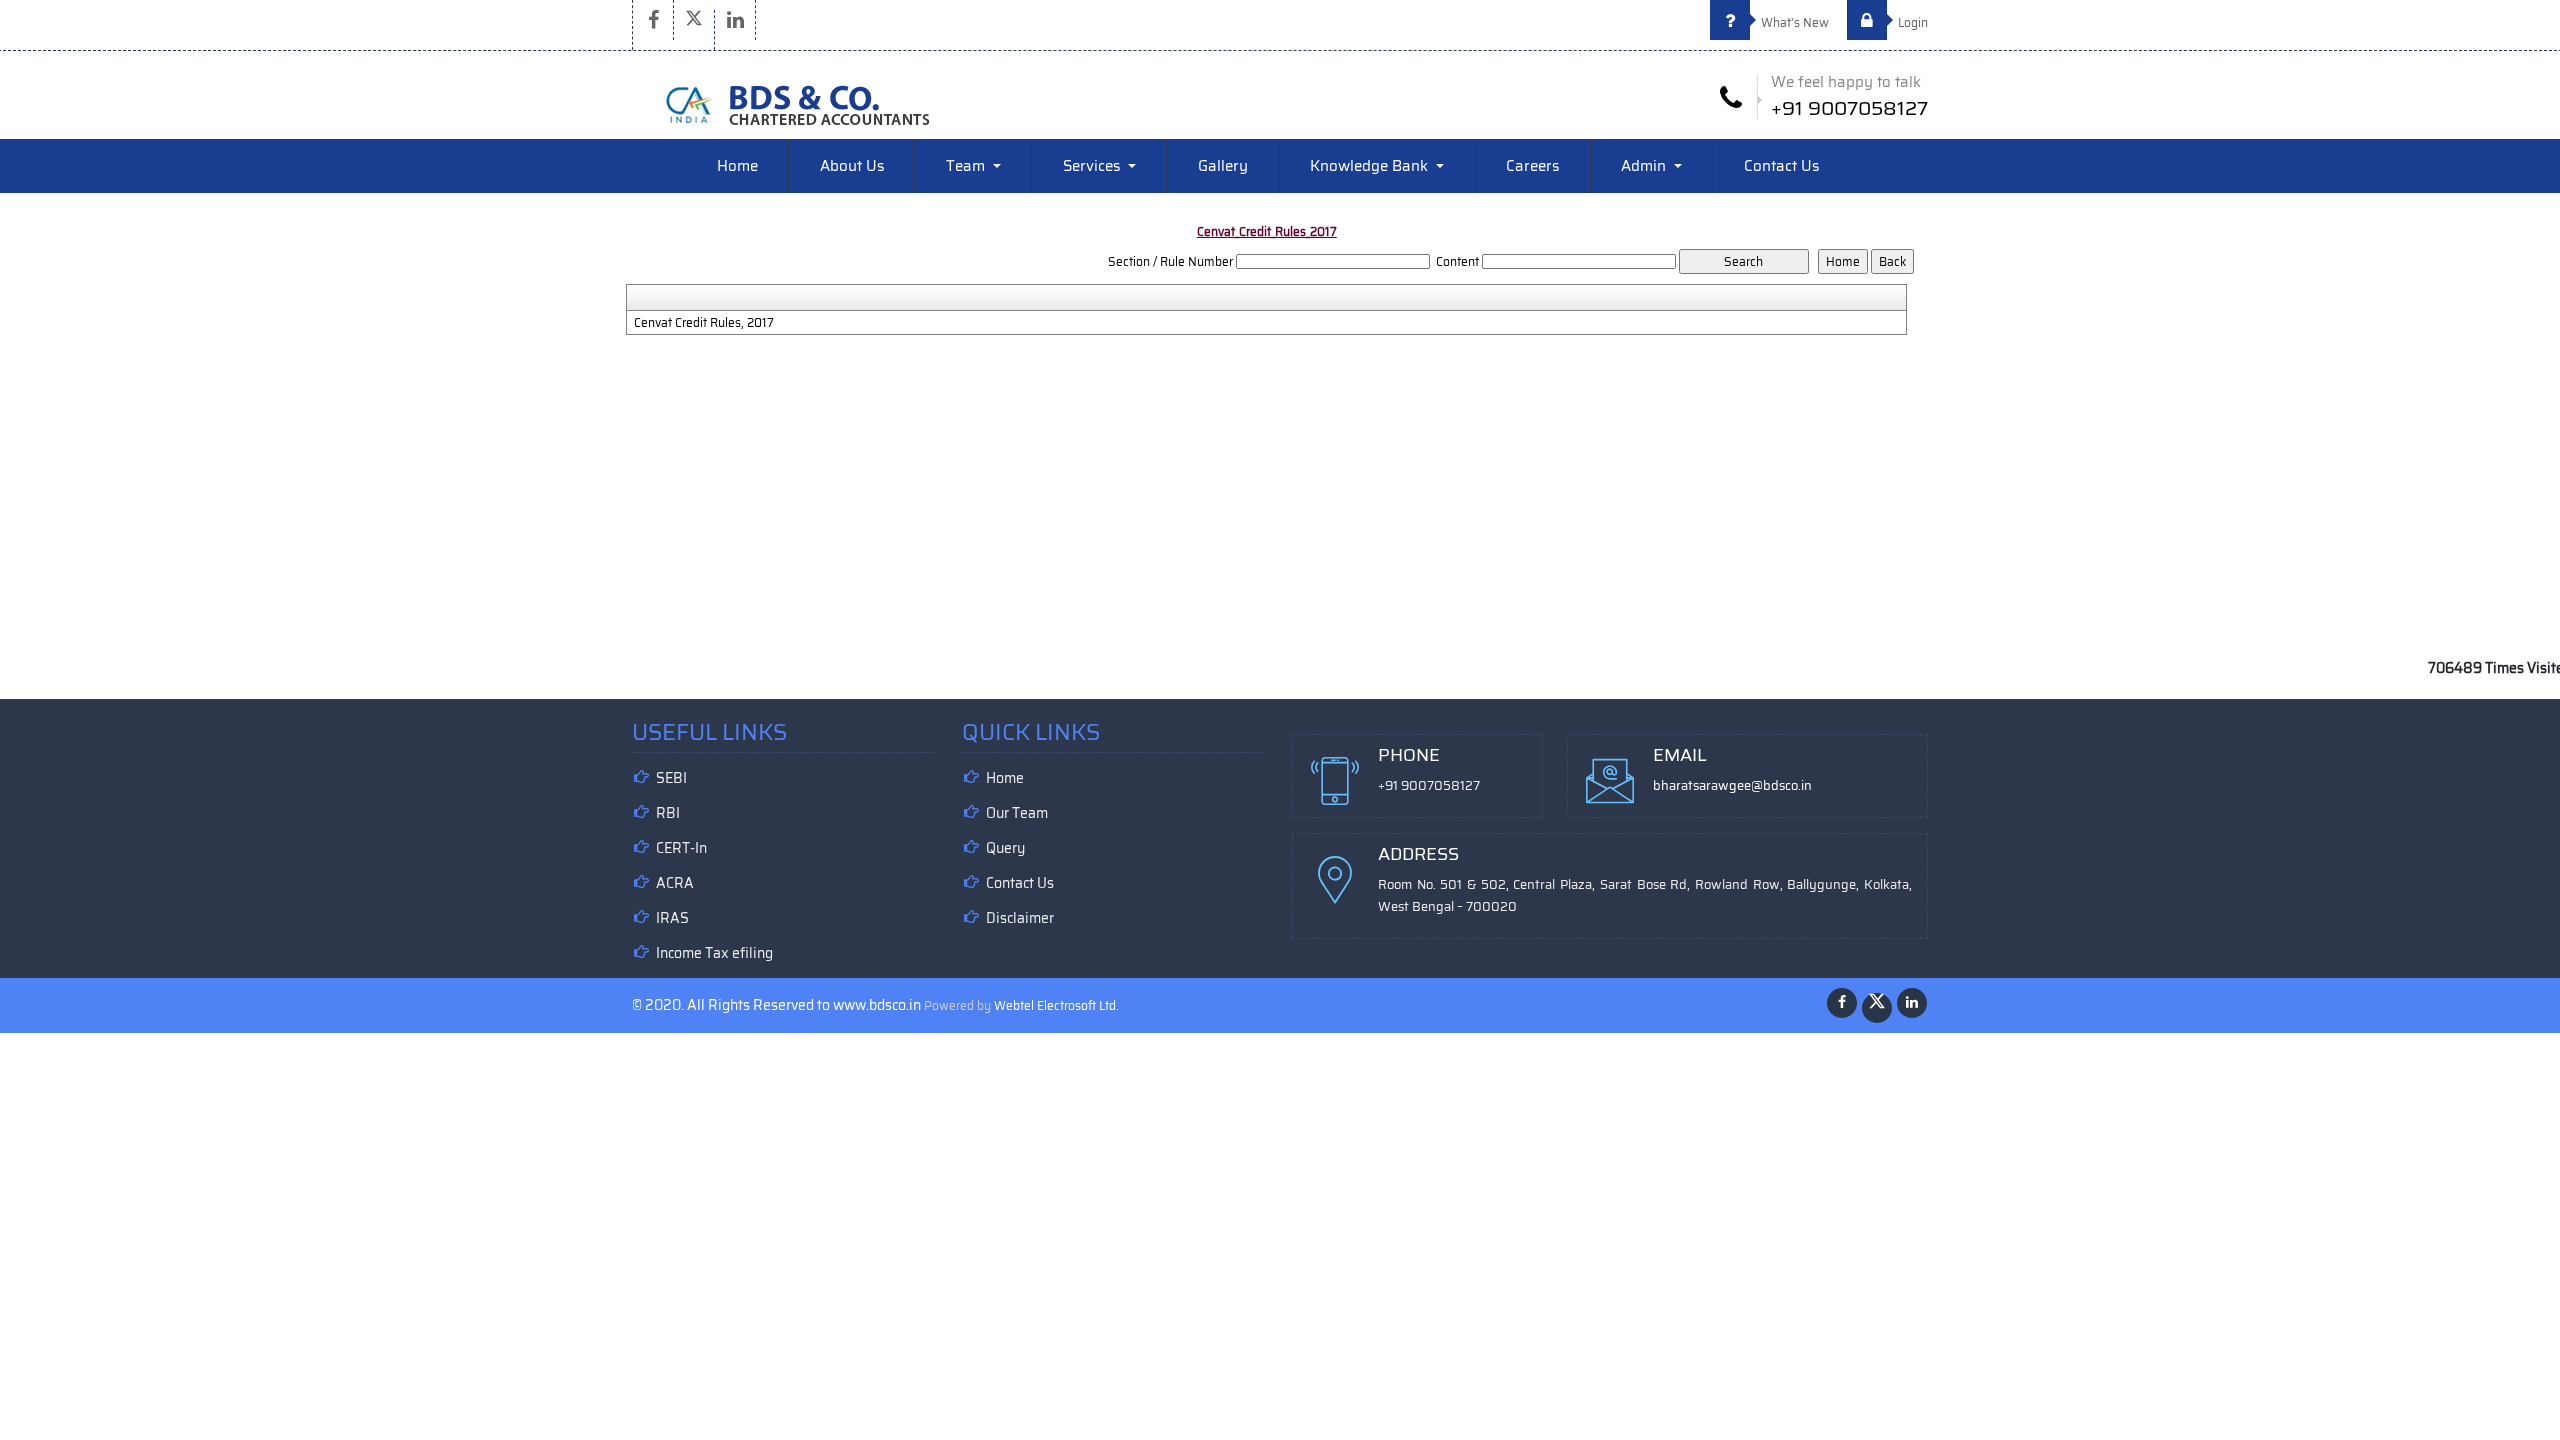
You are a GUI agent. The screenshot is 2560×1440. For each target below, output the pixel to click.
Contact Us (1781, 166)
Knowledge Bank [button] (1371, 166)
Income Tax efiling (714, 953)
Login (1911, 22)
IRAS (672, 918)
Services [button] (1093, 166)
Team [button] (967, 166)
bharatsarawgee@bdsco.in (1732, 785)
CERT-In (681, 848)
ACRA (675, 883)
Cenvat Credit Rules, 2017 (704, 323)
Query (1005, 848)
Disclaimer (1020, 918)
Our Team (1017, 813)
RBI (668, 813)
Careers (1532, 166)
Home (737, 166)
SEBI (671, 778)
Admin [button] (1645, 166)
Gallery (1223, 166)
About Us (852, 166)
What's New (1793, 22)
